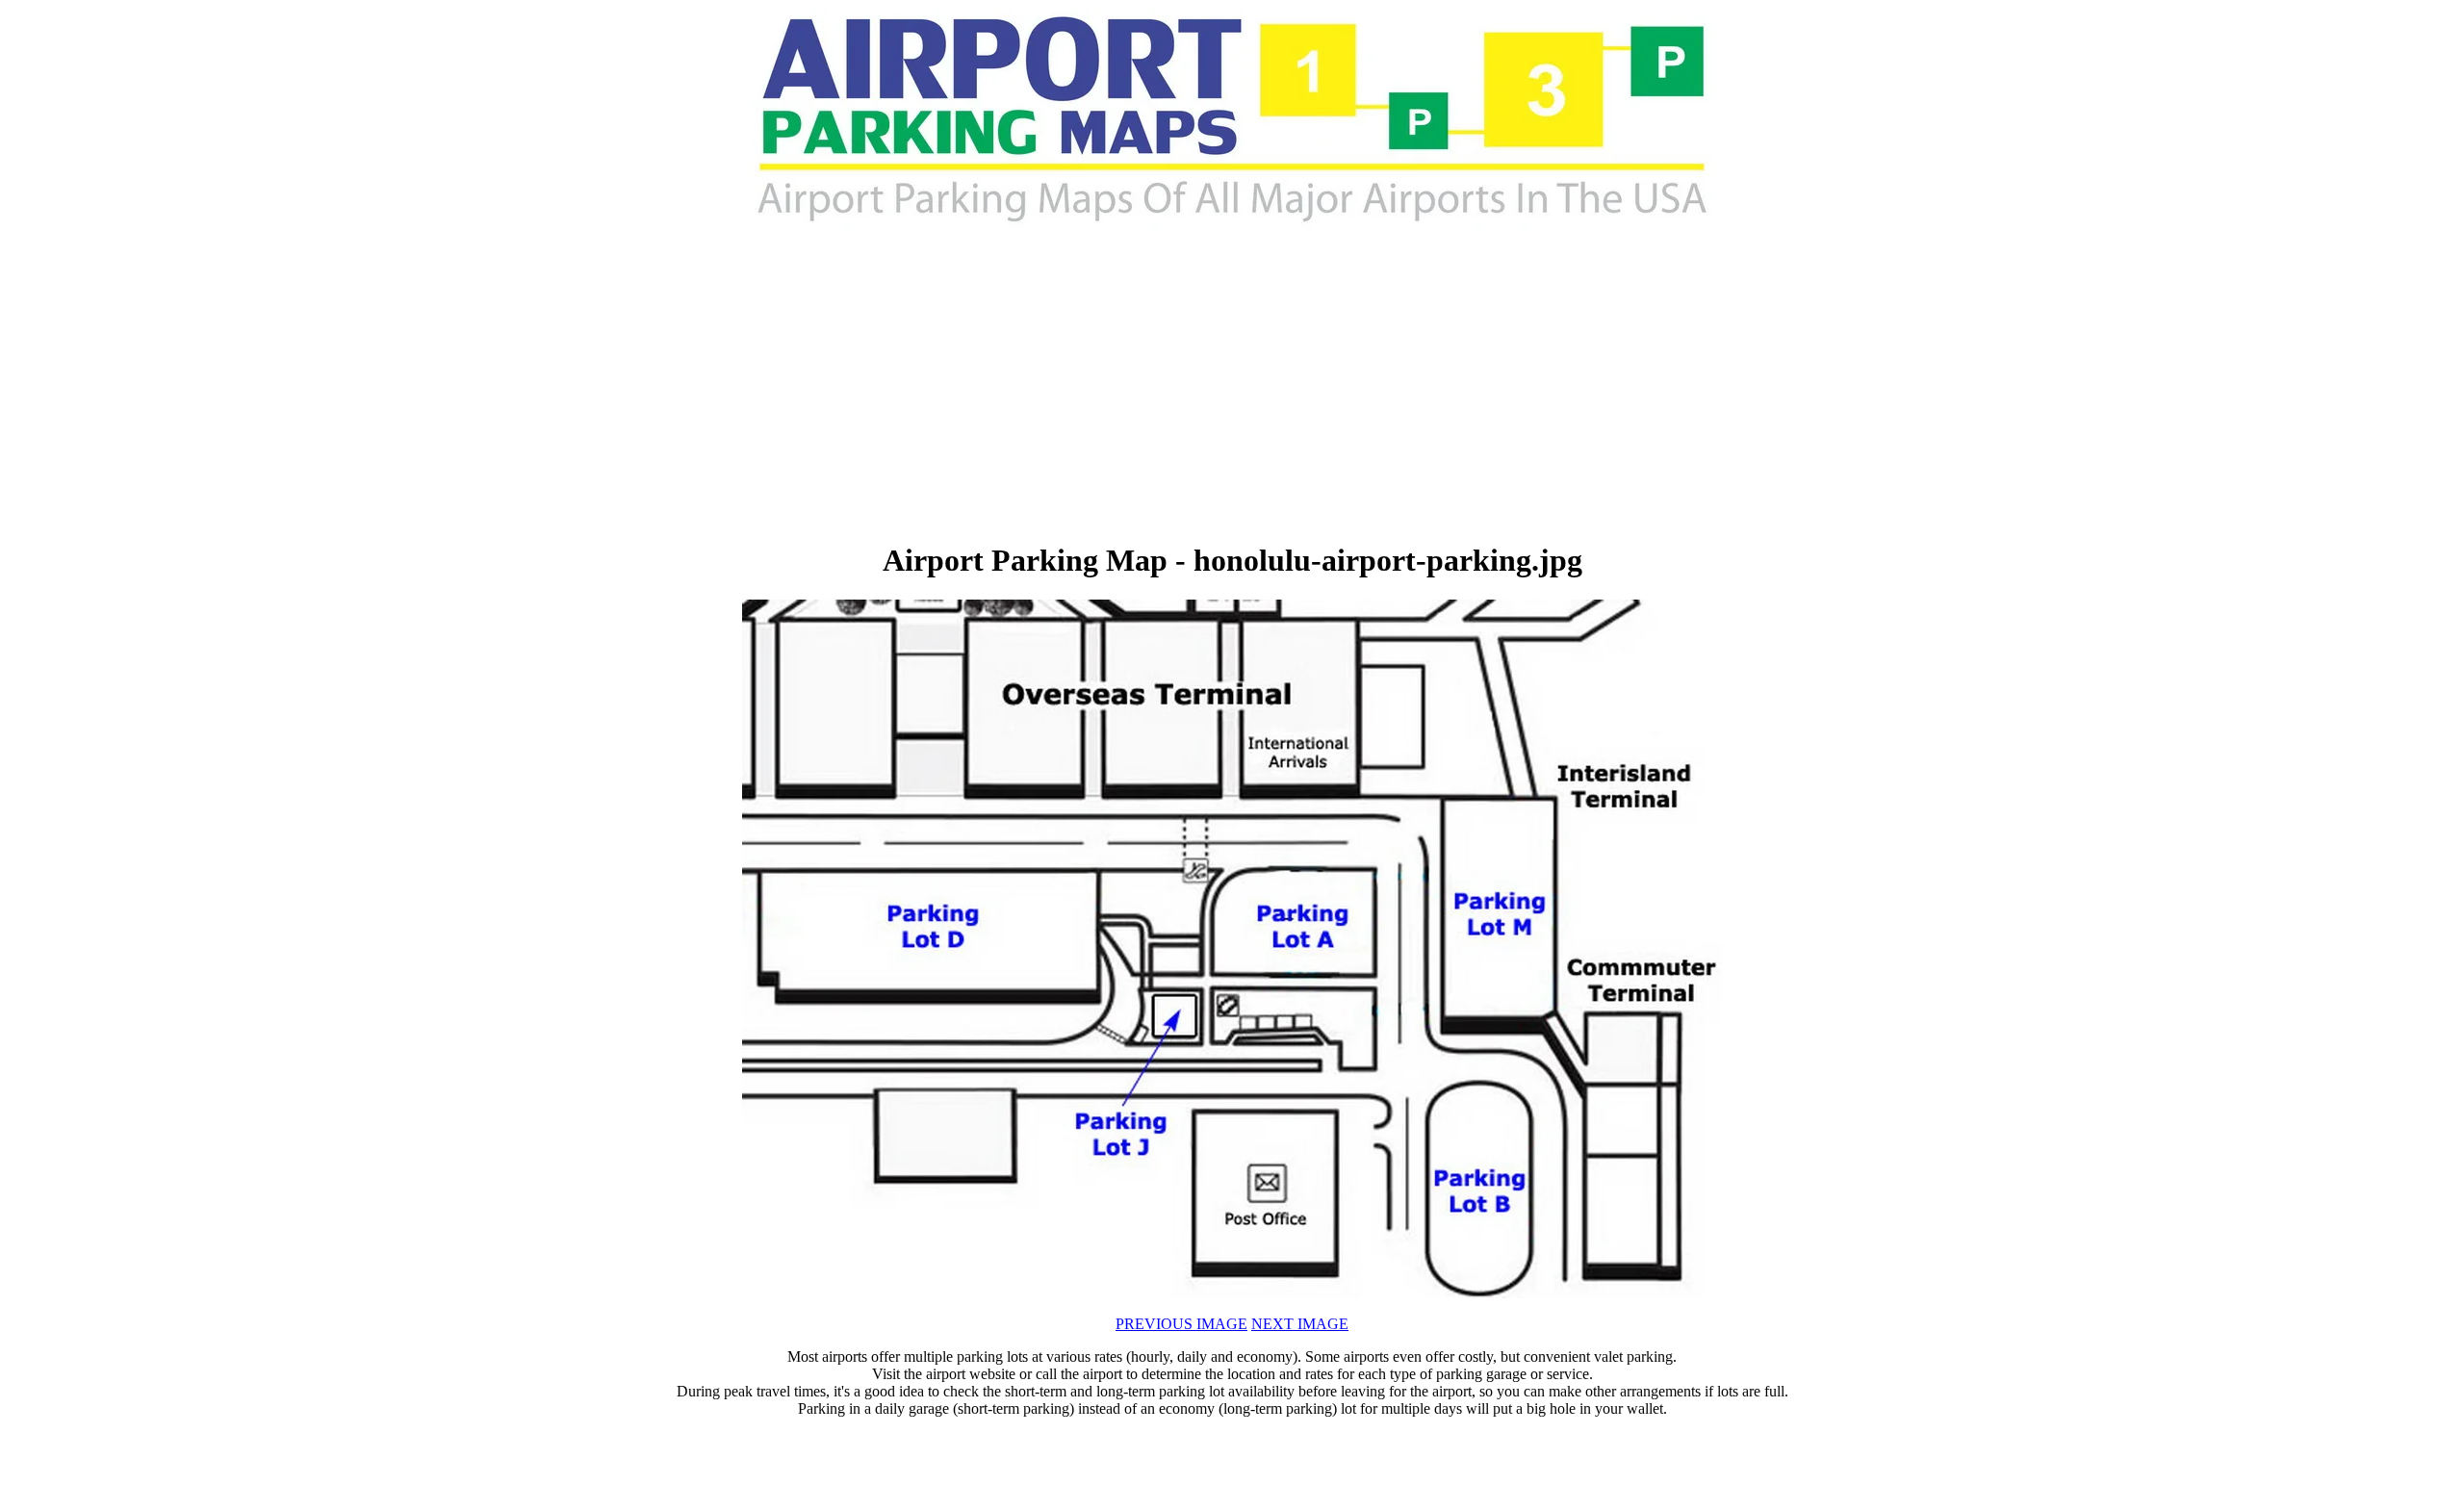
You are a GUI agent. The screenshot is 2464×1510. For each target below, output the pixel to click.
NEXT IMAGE (1300, 1324)
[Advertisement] (1016, 385)
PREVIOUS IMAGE (1181, 1324)
